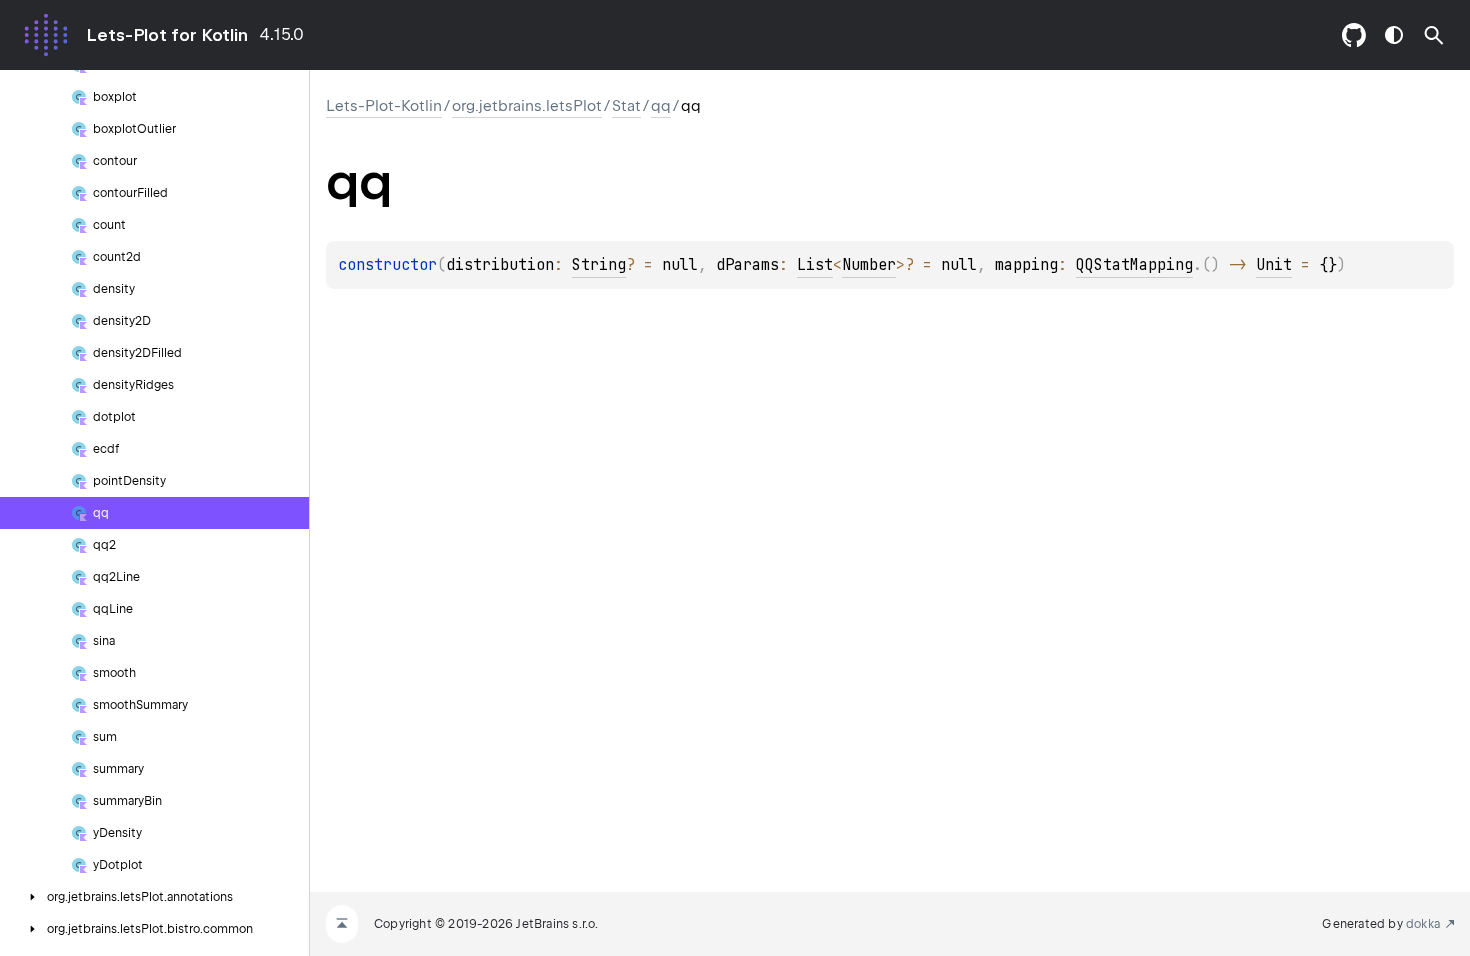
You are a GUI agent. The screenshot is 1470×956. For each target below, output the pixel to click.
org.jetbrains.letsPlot (527, 106)
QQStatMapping (1134, 265)
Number (869, 265)
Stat (626, 106)
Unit (1274, 265)
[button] (1434, 35)
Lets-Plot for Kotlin (167, 35)
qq (661, 106)
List (815, 265)
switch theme (1394, 35)
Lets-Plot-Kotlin (384, 106)
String (599, 265)
